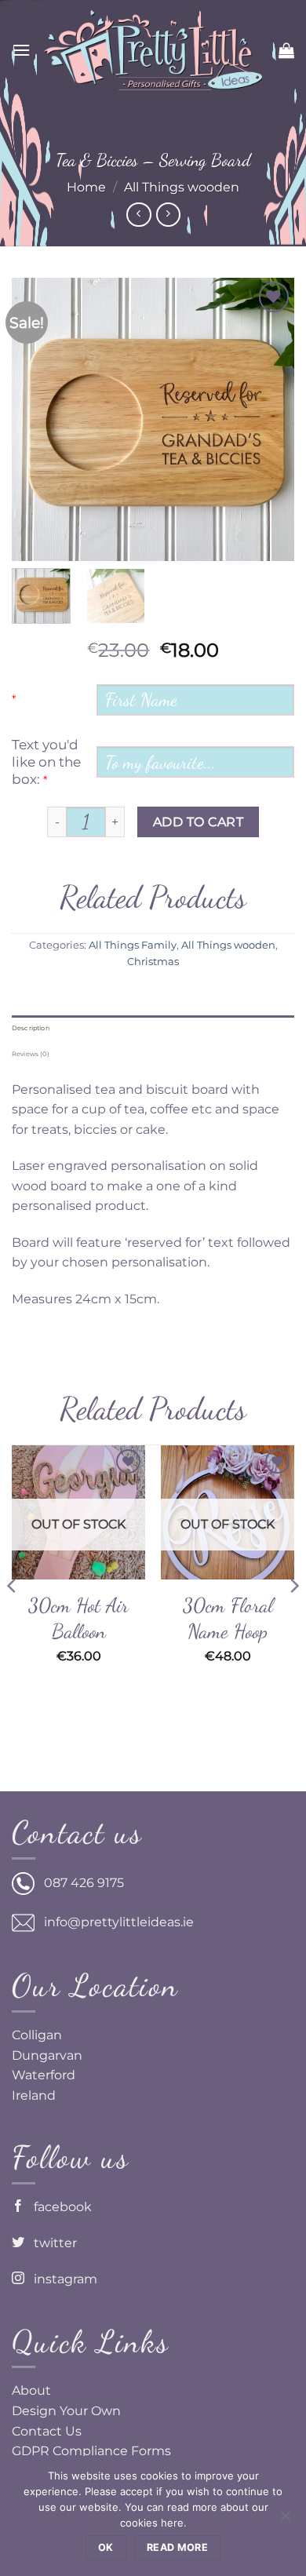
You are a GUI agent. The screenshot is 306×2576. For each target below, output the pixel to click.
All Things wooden (182, 187)
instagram (61, 2279)
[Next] (269, 419)
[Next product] (138, 215)
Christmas (153, 962)
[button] (21, 50)
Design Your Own (66, 2411)
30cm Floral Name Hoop (228, 1618)
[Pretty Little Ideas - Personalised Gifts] (153, 50)
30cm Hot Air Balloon (78, 1618)
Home (86, 187)
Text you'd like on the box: (46, 762)
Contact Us (47, 2431)
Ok (106, 2547)
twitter (51, 2243)
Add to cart (198, 822)
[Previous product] (168, 215)
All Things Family (133, 945)
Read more (177, 2547)
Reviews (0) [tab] (31, 1054)
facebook (58, 2207)
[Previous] (37, 419)
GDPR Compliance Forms (91, 2451)
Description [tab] (31, 1028)
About (31, 2390)
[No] (285, 2520)
